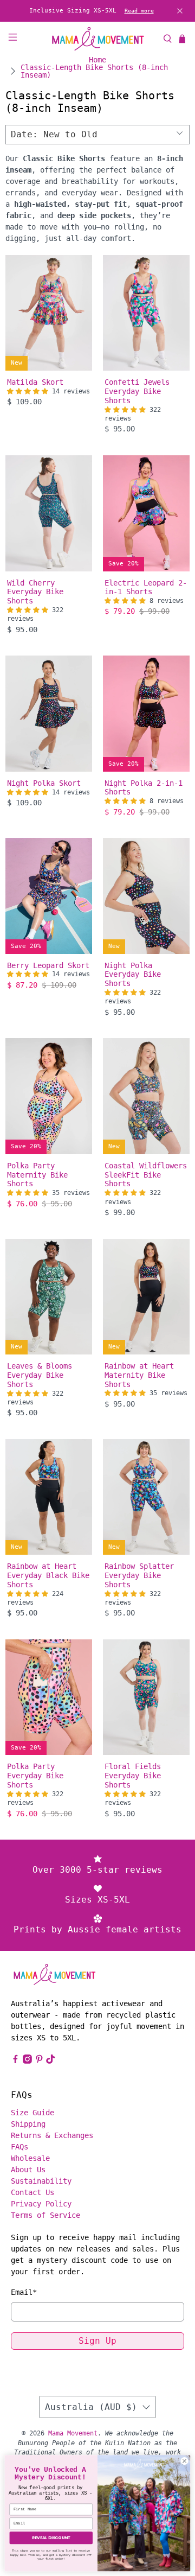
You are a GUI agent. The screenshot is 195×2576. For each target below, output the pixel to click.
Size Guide (32, 2113)
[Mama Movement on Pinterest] (39, 2061)
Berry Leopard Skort (48, 965)
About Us (28, 2170)
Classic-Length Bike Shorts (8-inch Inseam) (94, 71)
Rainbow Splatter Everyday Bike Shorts (139, 1575)
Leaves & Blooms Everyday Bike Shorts (40, 1375)
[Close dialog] (184, 2461)
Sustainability (41, 2181)
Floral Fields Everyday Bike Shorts (133, 1776)
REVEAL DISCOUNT (51, 2538)
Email (24, 2292)
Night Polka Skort (44, 783)
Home (97, 60)
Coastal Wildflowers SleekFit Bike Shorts (146, 1175)
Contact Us (32, 2192)
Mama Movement (73, 2433)
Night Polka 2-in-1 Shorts (144, 788)
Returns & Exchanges (52, 2135)
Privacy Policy (41, 2204)
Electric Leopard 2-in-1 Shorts (146, 587)
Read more (139, 11)
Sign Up (97, 2341)
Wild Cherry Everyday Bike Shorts (35, 592)
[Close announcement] (180, 11)
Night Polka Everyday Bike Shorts (133, 975)
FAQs (19, 2147)
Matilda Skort (35, 382)
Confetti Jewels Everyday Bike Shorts (137, 391)
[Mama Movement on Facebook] (15, 2061)
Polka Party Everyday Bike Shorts (35, 1776)
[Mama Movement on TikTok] (51, 2061)
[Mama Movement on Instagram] (27, 2061)
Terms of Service (45, 2215)
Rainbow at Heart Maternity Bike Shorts (139, 1375)
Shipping (28, 2124)
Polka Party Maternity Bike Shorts (37, 1175)
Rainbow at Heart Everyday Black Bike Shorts (48, 1575)
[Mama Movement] (97, 39)
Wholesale (30, 2158)
